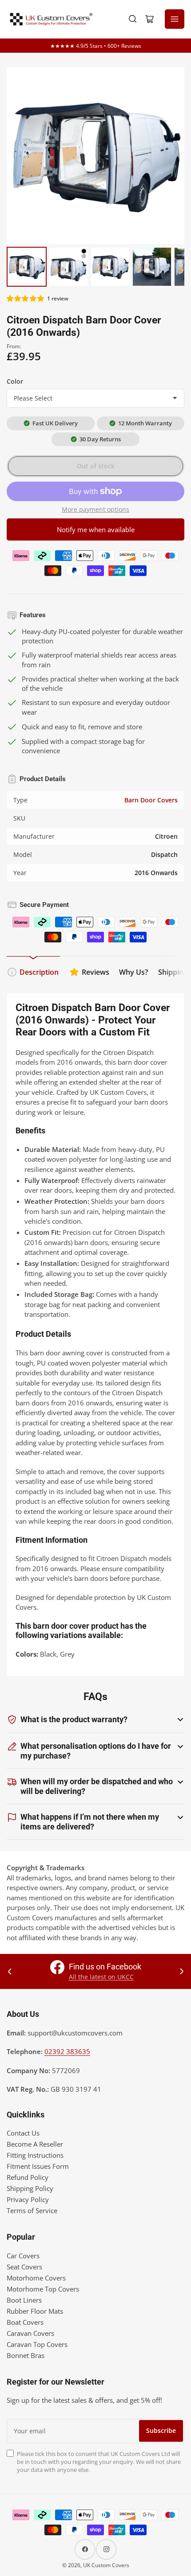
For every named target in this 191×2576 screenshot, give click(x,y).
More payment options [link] (95, 509)
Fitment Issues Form (38, 2166)
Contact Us (23, 2133)
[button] (26, 298)
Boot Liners (24, 2300)
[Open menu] (175, 19)
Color (15, 381)
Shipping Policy (30, 2188)
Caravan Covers (30, 2333)
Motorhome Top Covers (43, 2289)
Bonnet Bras (26, 2355)
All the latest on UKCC (101, 1977)
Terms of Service (32, 2210)
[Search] (133, 19)
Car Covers (23, 2256)
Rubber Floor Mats (35, 2311)
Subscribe (161, 2430)
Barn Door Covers (151, 800)
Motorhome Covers (36, 2278)
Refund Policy (28, 2177)
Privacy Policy (28, 2199)
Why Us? (133, 972)
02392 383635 (67, 2051)
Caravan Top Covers (37, 2344)
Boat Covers (25, 2322)
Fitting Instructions (35, 2155)
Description (39, 972)
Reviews (95, 972)
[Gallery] (95, 178)
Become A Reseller (35, 2144)
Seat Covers (24, 2267)
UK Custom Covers (106, 2565)
